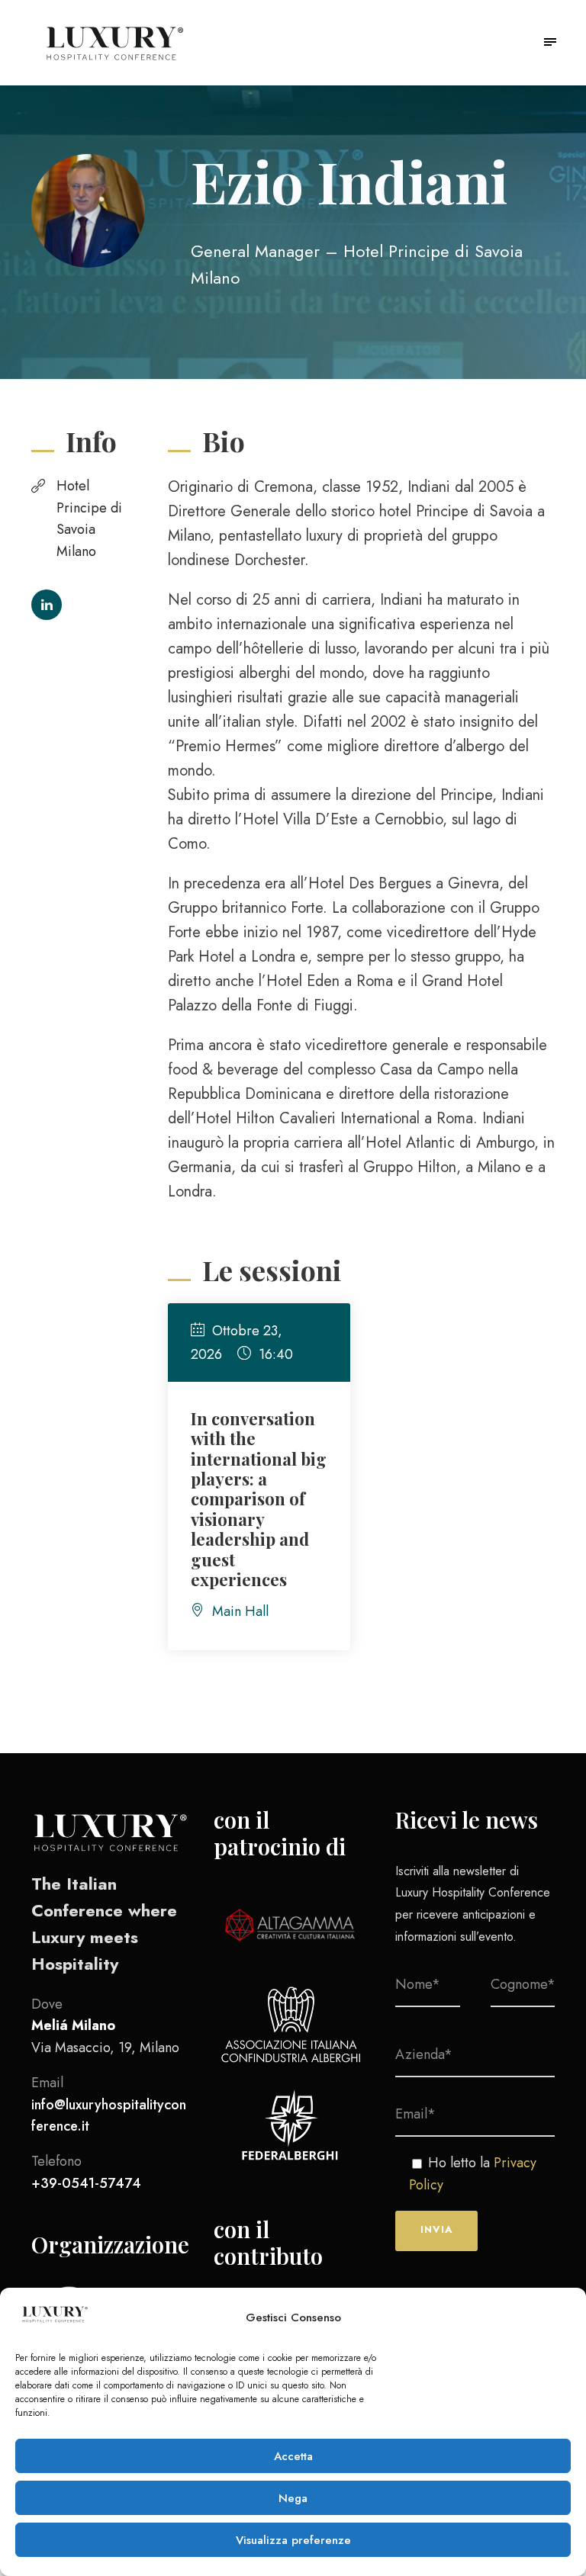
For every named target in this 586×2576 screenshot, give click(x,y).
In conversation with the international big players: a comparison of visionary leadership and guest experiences (259, 1499)
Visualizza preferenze (293, 2540)
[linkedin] (47, 605)
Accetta (293, 2456)
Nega (293, 2498)
